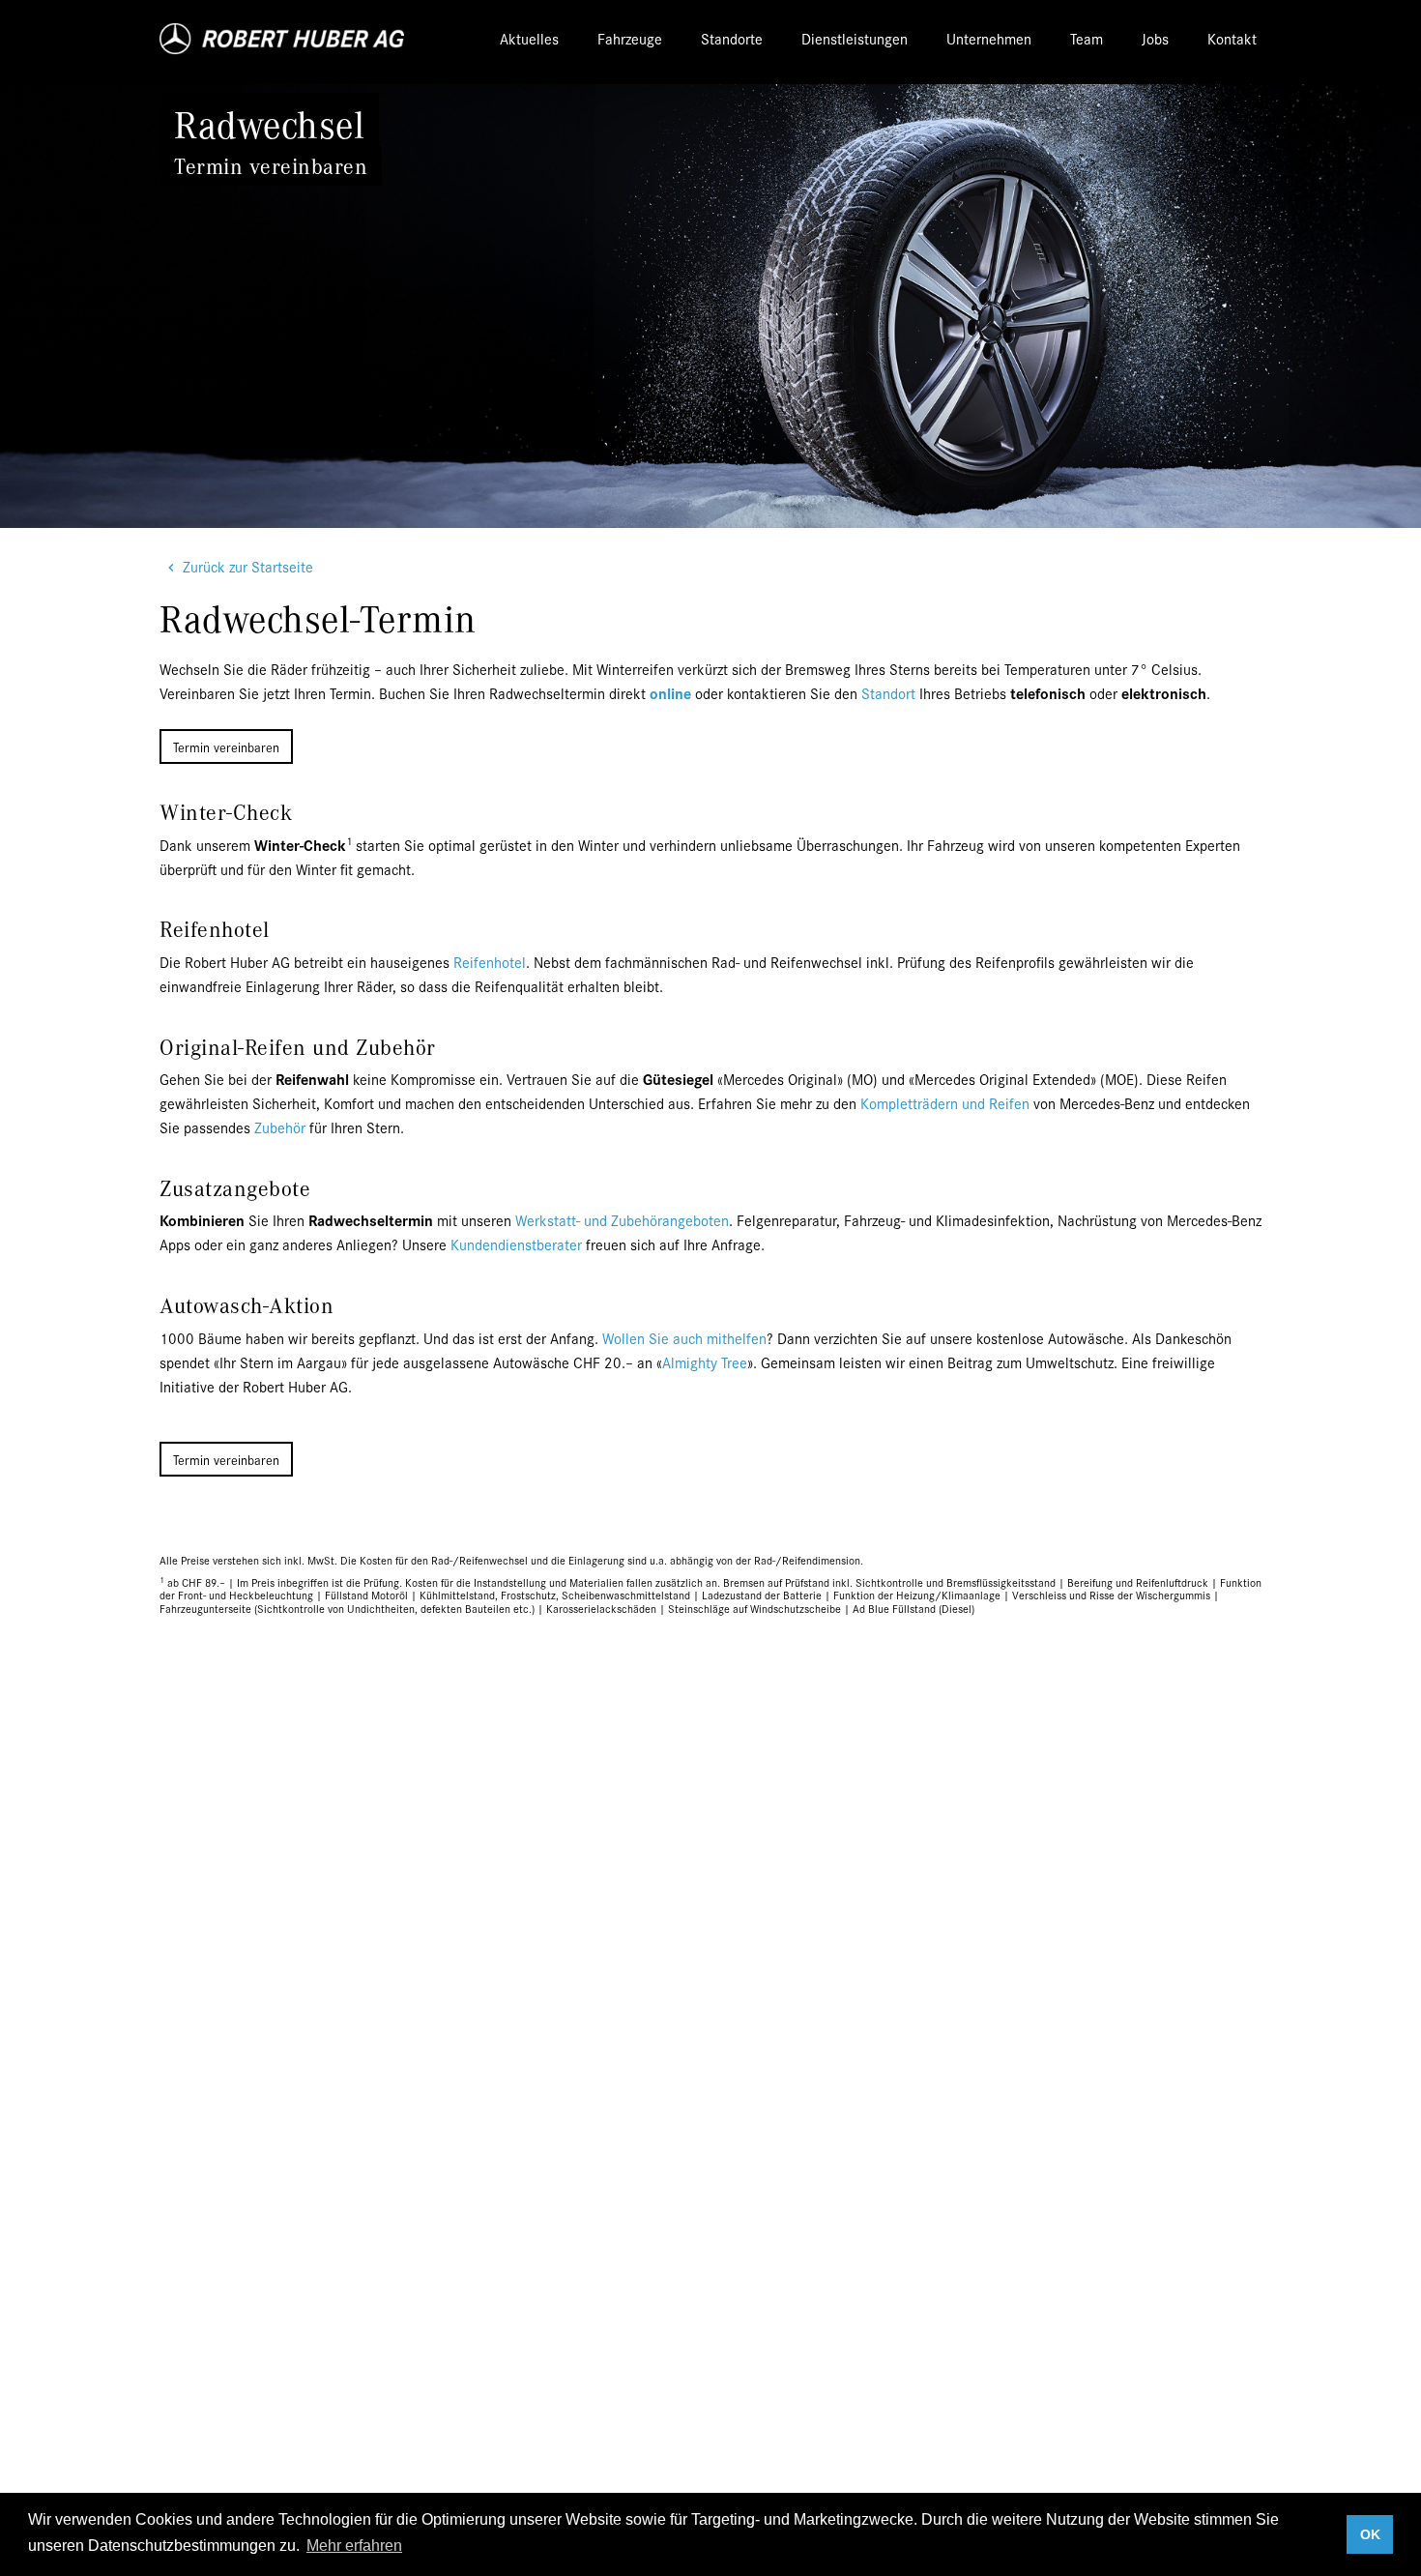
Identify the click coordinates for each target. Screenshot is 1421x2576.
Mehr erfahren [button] (354, 2546)
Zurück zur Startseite (248, 566)
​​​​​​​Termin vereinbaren (226, 746)
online (670, 693)
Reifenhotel (490, 962)
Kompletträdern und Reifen (945, 1103)
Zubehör (280, 1127)
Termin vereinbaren (226, 1459)
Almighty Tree (705, 1362)
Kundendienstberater (516, 1244)
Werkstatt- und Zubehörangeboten (622, 1220)
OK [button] (1370, 2534)
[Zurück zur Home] (283, 39)
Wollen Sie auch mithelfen (684, 1338)
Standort (888, 693)
